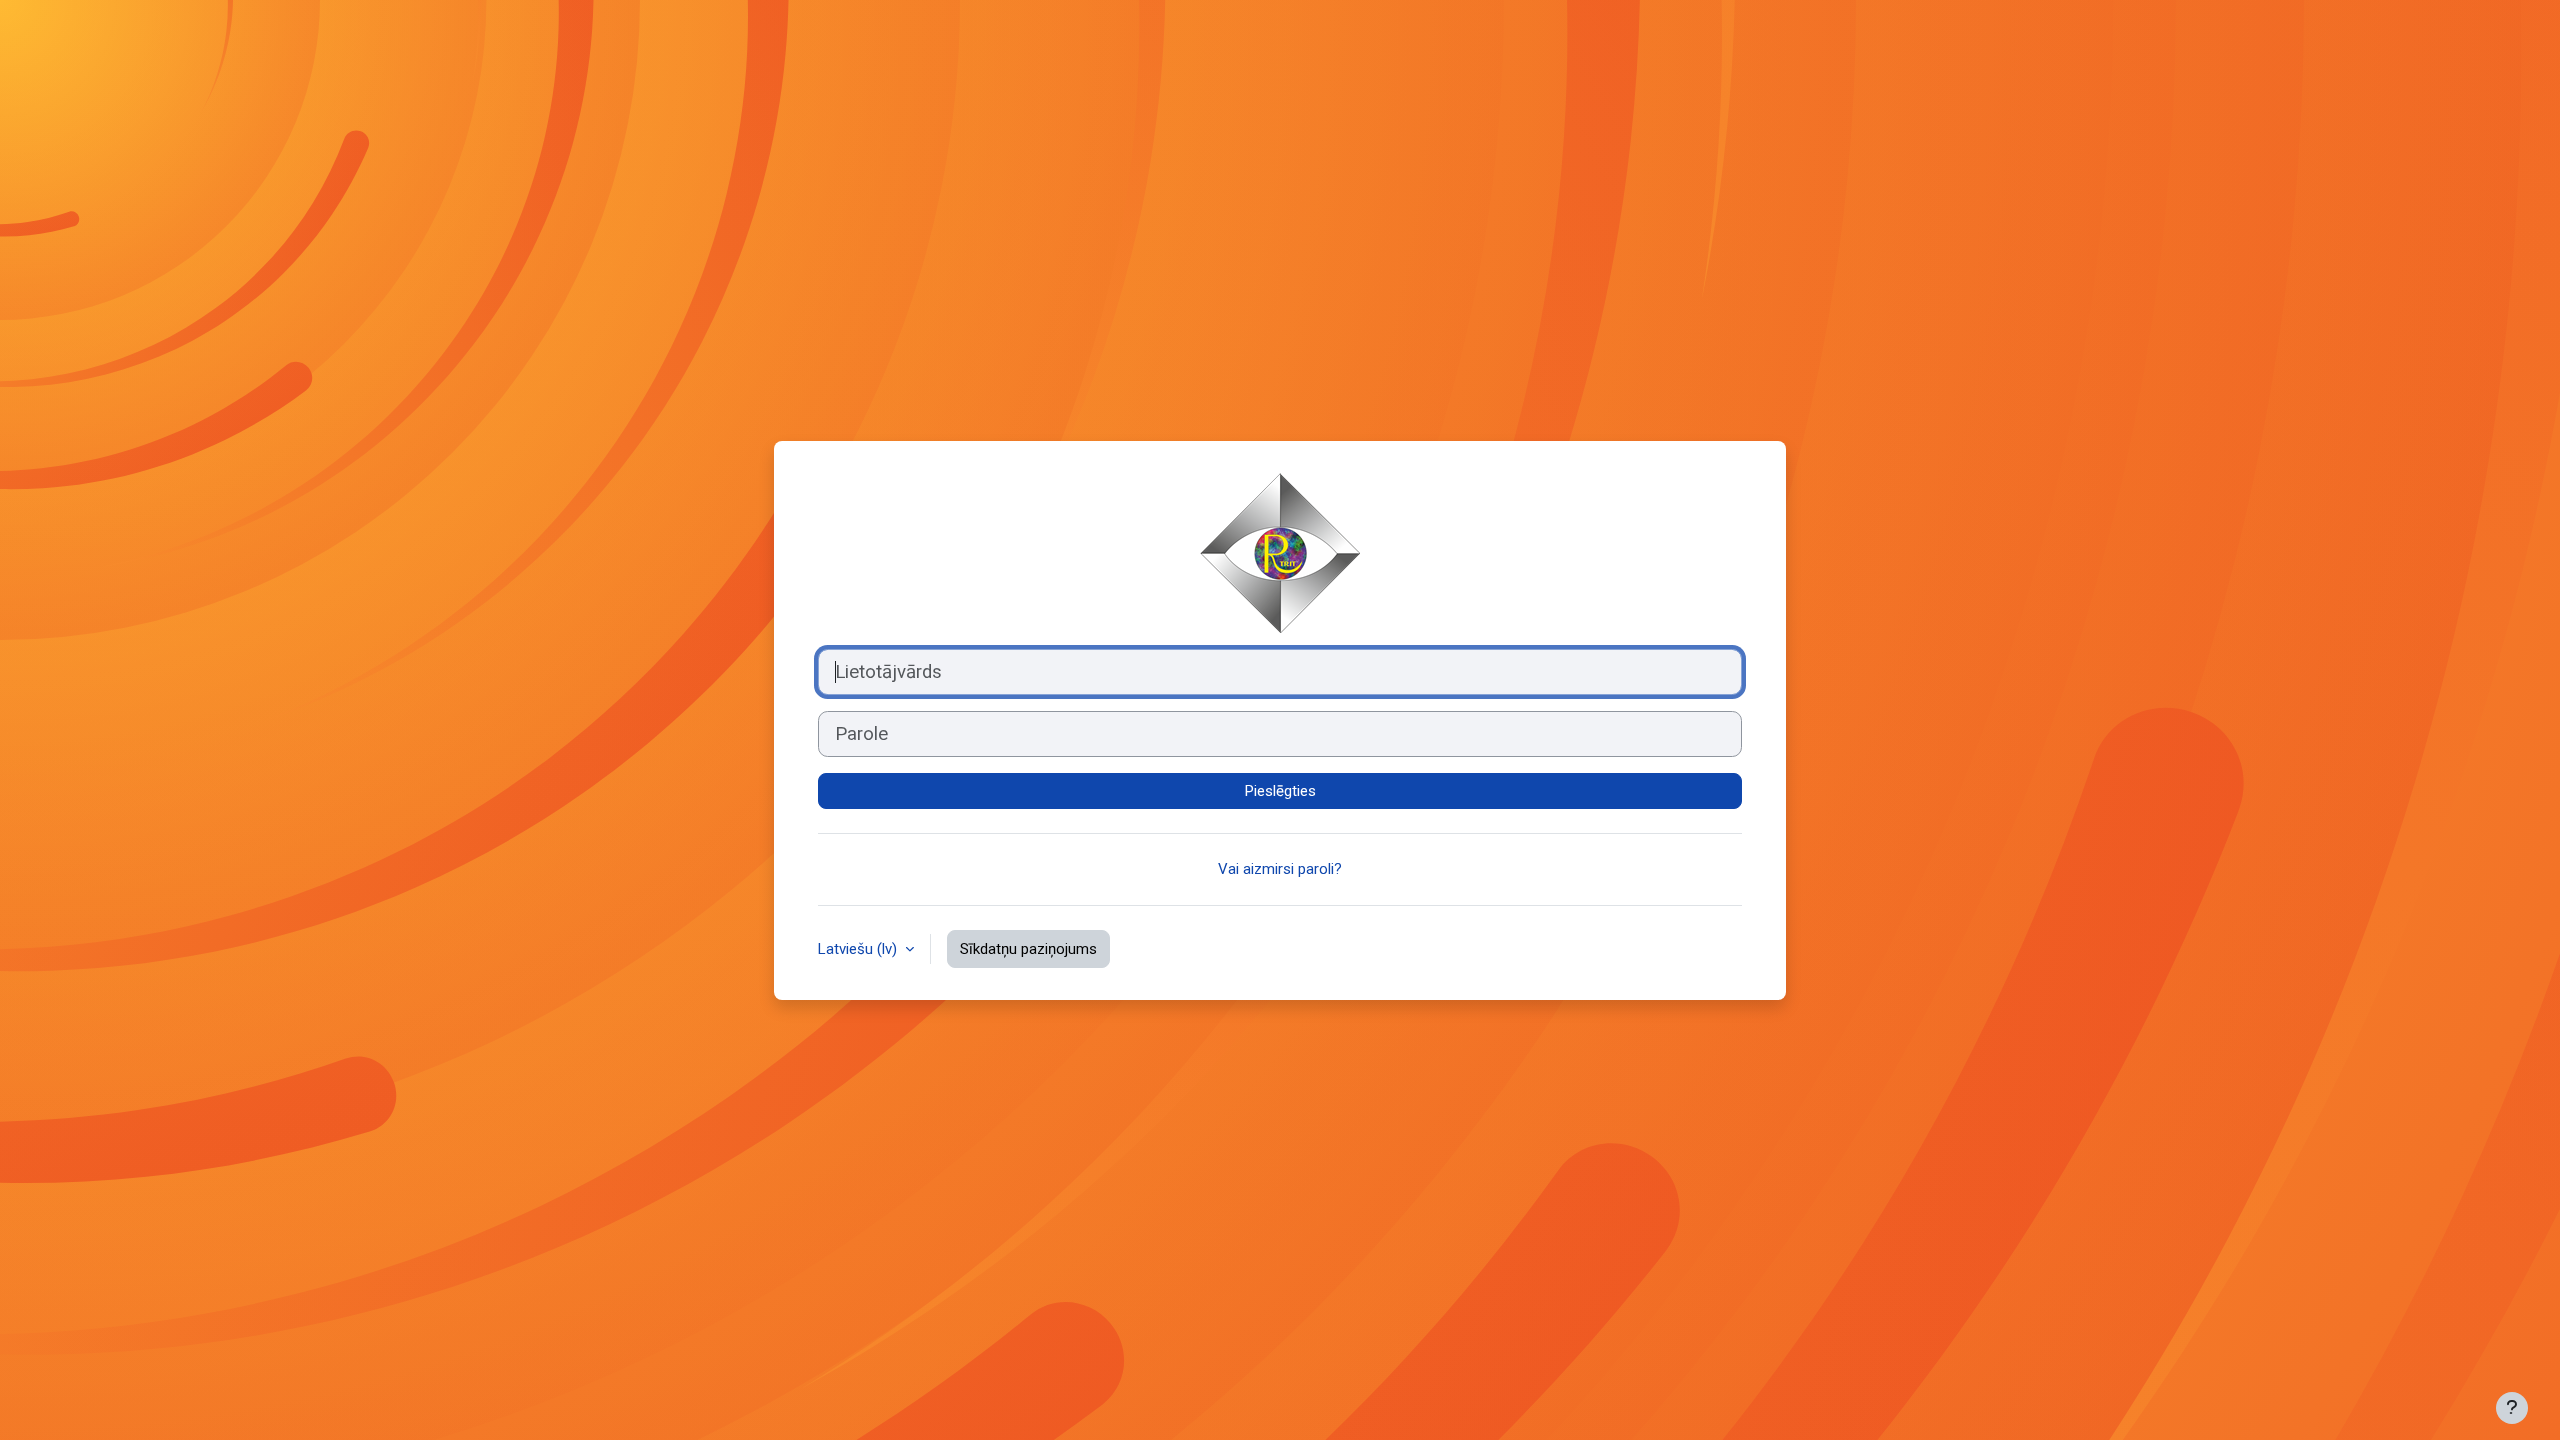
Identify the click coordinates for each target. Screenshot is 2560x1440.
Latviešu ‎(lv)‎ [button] (859, 949)
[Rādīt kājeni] (2512, 1408)
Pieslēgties (1280, 791)
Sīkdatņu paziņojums (1028, 949)
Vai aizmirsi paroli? (1280, 869)
